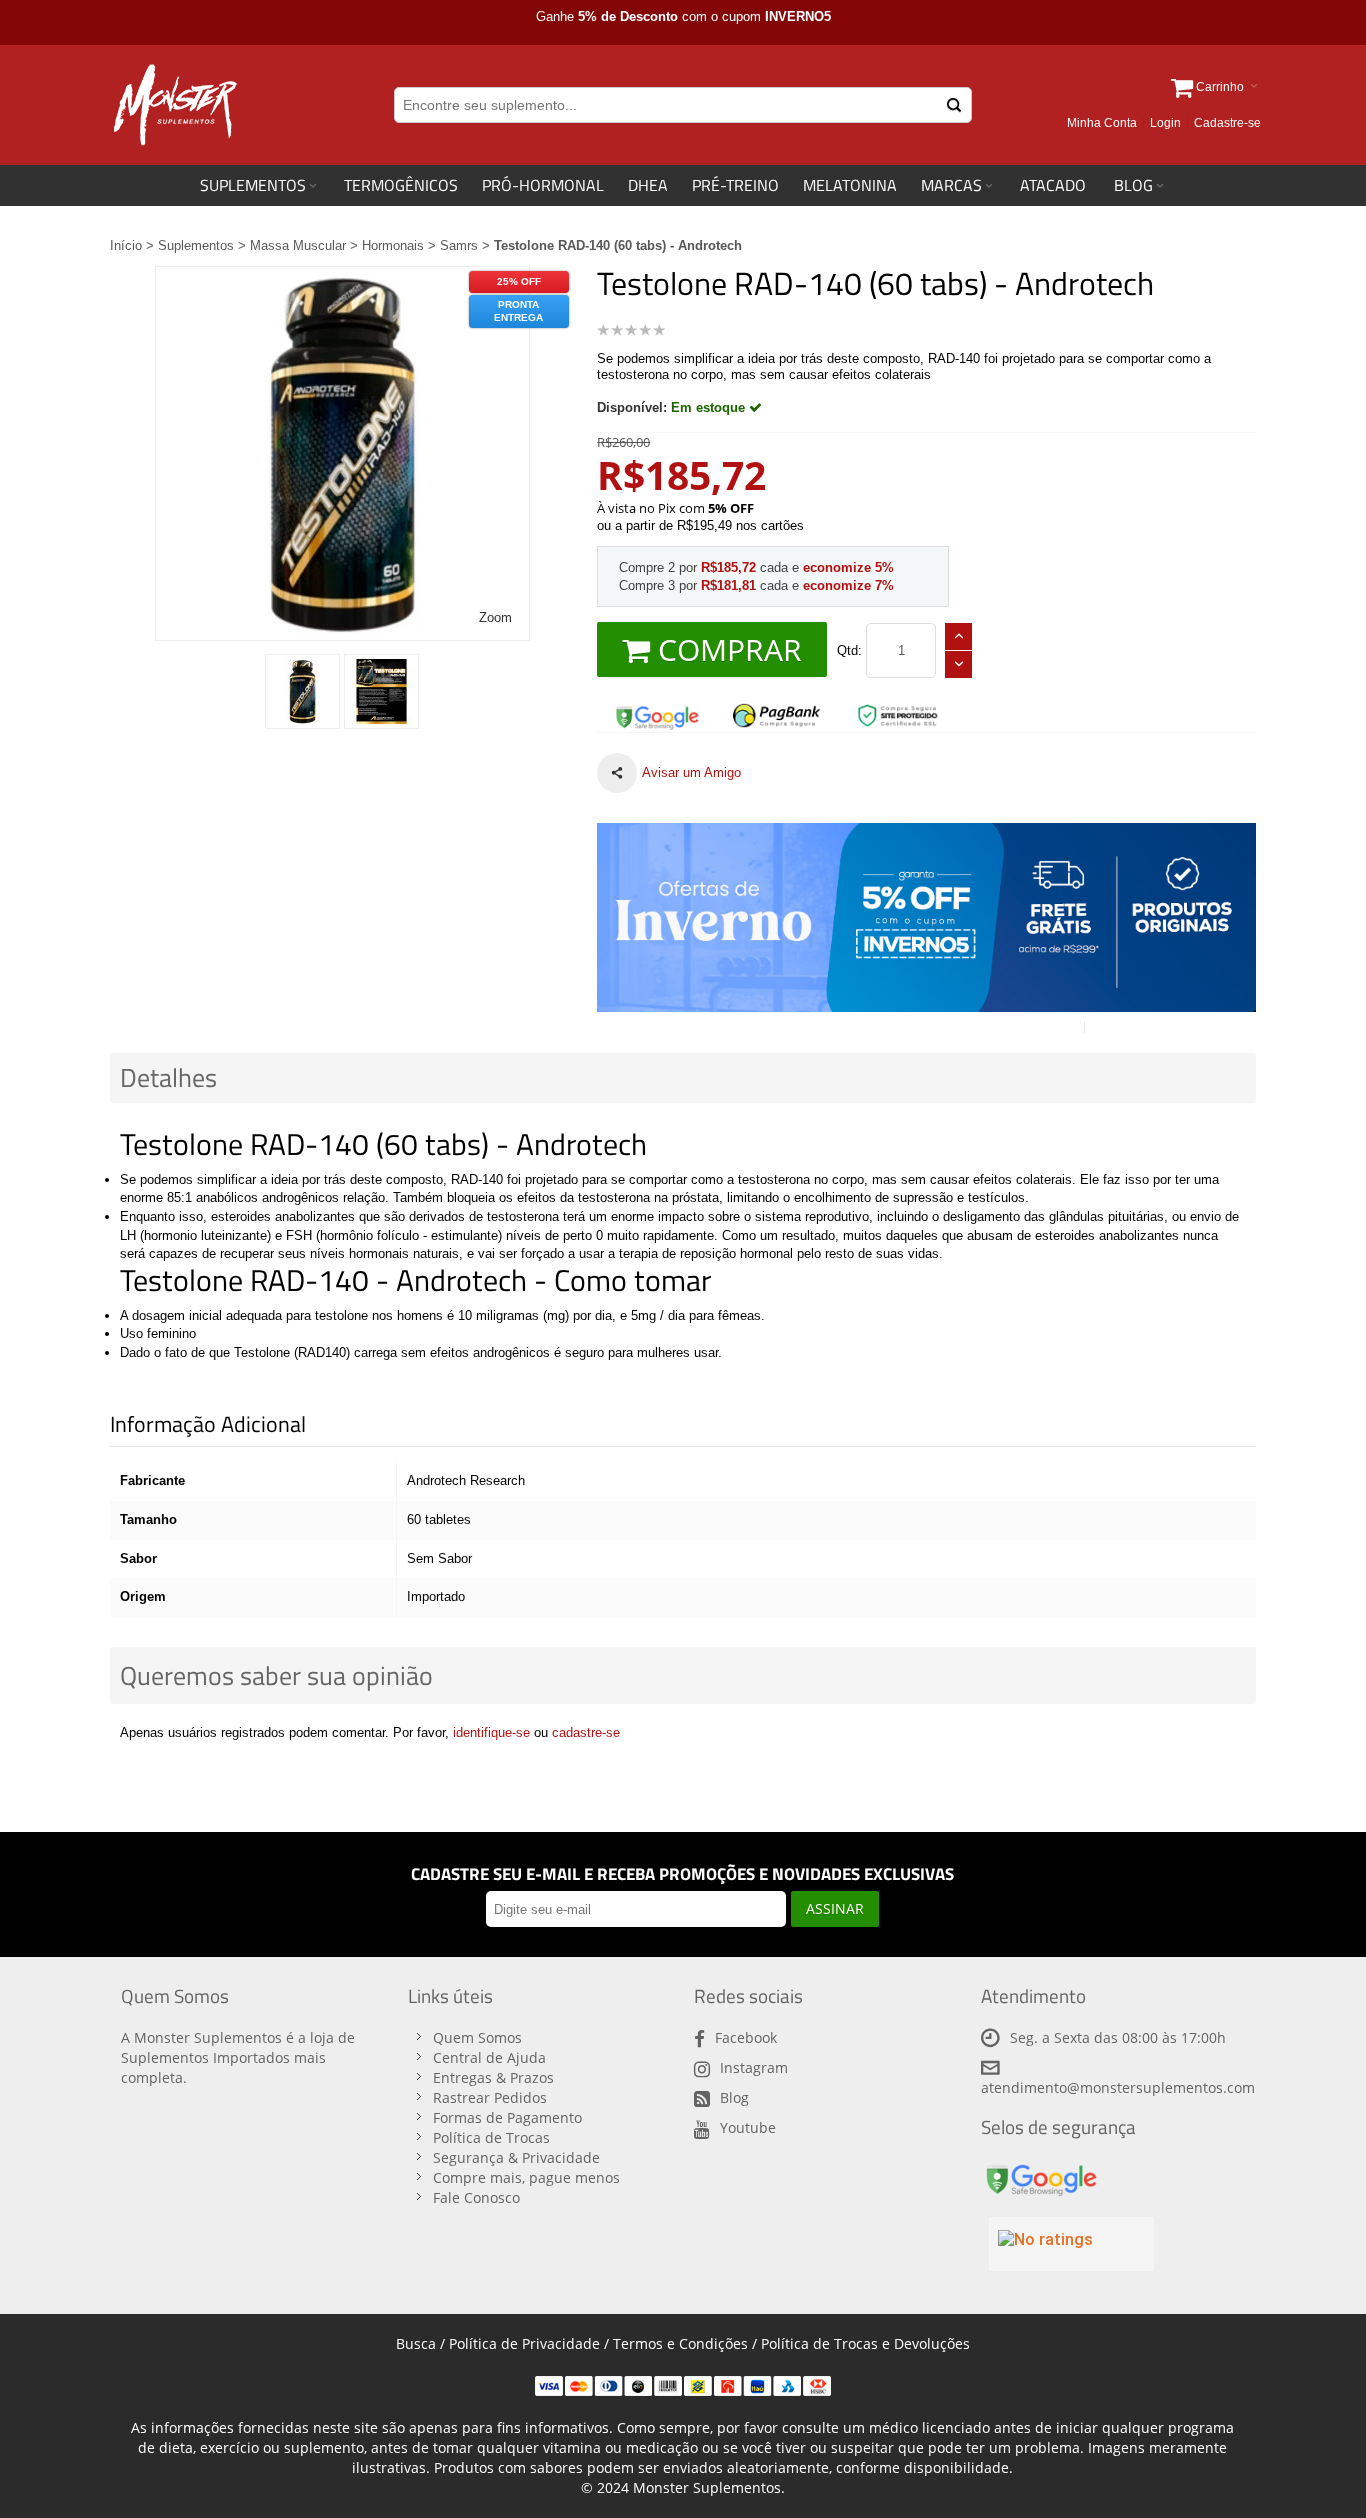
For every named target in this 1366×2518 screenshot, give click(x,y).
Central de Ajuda (489, 2057)
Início (126, 245)
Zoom (495, 617)
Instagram (754, 2067)
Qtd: (849, 650)
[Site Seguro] (657, 710)
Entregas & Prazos (493, 2077)
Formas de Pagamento (507, 2117)
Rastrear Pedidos (490, 2097)
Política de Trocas (491, 2137)
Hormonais (393, 245)
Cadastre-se (1227, 123)
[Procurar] (954, 105)
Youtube (748, 2127)
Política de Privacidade (524, 2343)
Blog (734, 2097)
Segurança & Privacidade (516, 2157)
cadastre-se (586, 1732)
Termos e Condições (680, 2343)
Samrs (459, 245)
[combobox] (682, 105)
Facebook (746, 2037)
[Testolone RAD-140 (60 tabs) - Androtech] (302, 691)
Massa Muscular (298, 245)
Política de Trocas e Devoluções (865, 2343)
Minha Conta (1102, 123)
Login (1165, 123)
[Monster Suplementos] (173, 105)
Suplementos (196, 245)
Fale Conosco (476, 2197)
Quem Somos (477, 2037)
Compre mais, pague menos (526, 2177)
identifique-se (491, 1732)
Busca (416, 2343)
